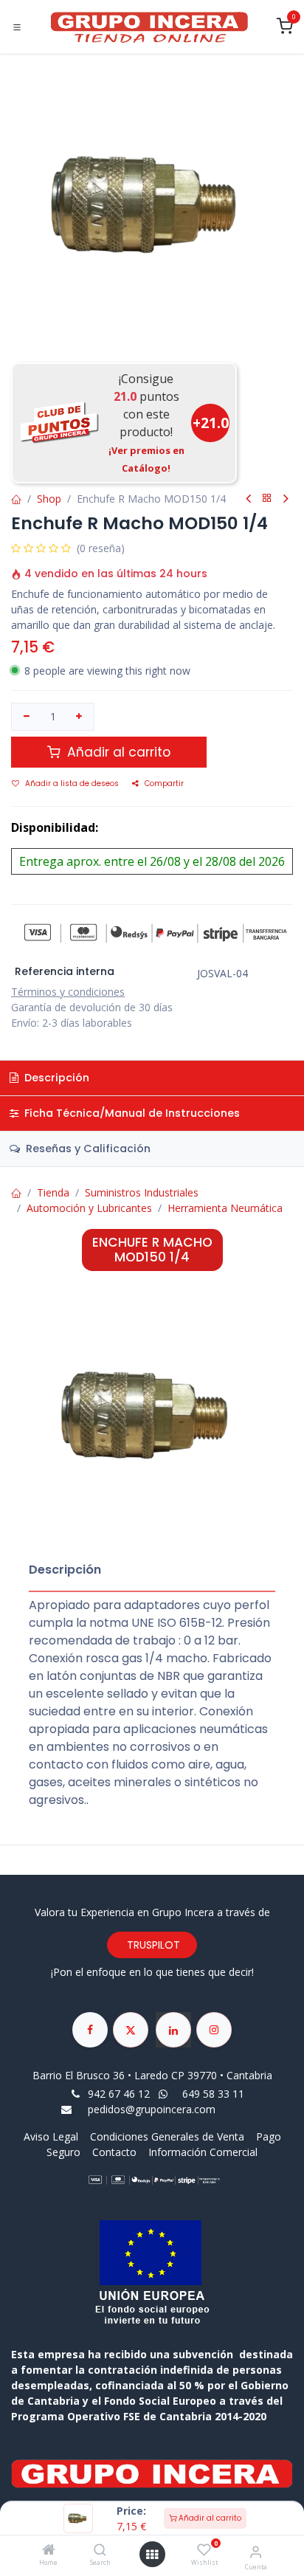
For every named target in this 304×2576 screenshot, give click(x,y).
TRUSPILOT (152, 1945)
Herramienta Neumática (225, 1208)
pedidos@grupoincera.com (152, 2109)
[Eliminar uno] (27, 717)
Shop (49, 499)
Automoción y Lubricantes (89, 1208)
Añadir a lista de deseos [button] (72, 784)
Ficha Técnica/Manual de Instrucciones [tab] (131, 1113)
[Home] (49, 2551)
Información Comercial (203, 2152)
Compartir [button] (164, 784)
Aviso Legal (52, 2136)
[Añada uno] (80, 717)
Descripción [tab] (55, 1078)
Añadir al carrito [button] (117, 752)
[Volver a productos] (267, 499)
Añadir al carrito (209, 2518)
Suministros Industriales (142, 1192)
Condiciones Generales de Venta (167, 2136)
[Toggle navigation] (17, 27)
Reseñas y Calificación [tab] (87, 1148)
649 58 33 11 (215, 2094)
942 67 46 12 (119, 2094)
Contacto (114, 2152)
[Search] (100, 2551)
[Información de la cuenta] (256, 2551)
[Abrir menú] (152, 2555)
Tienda (53, 1192)
